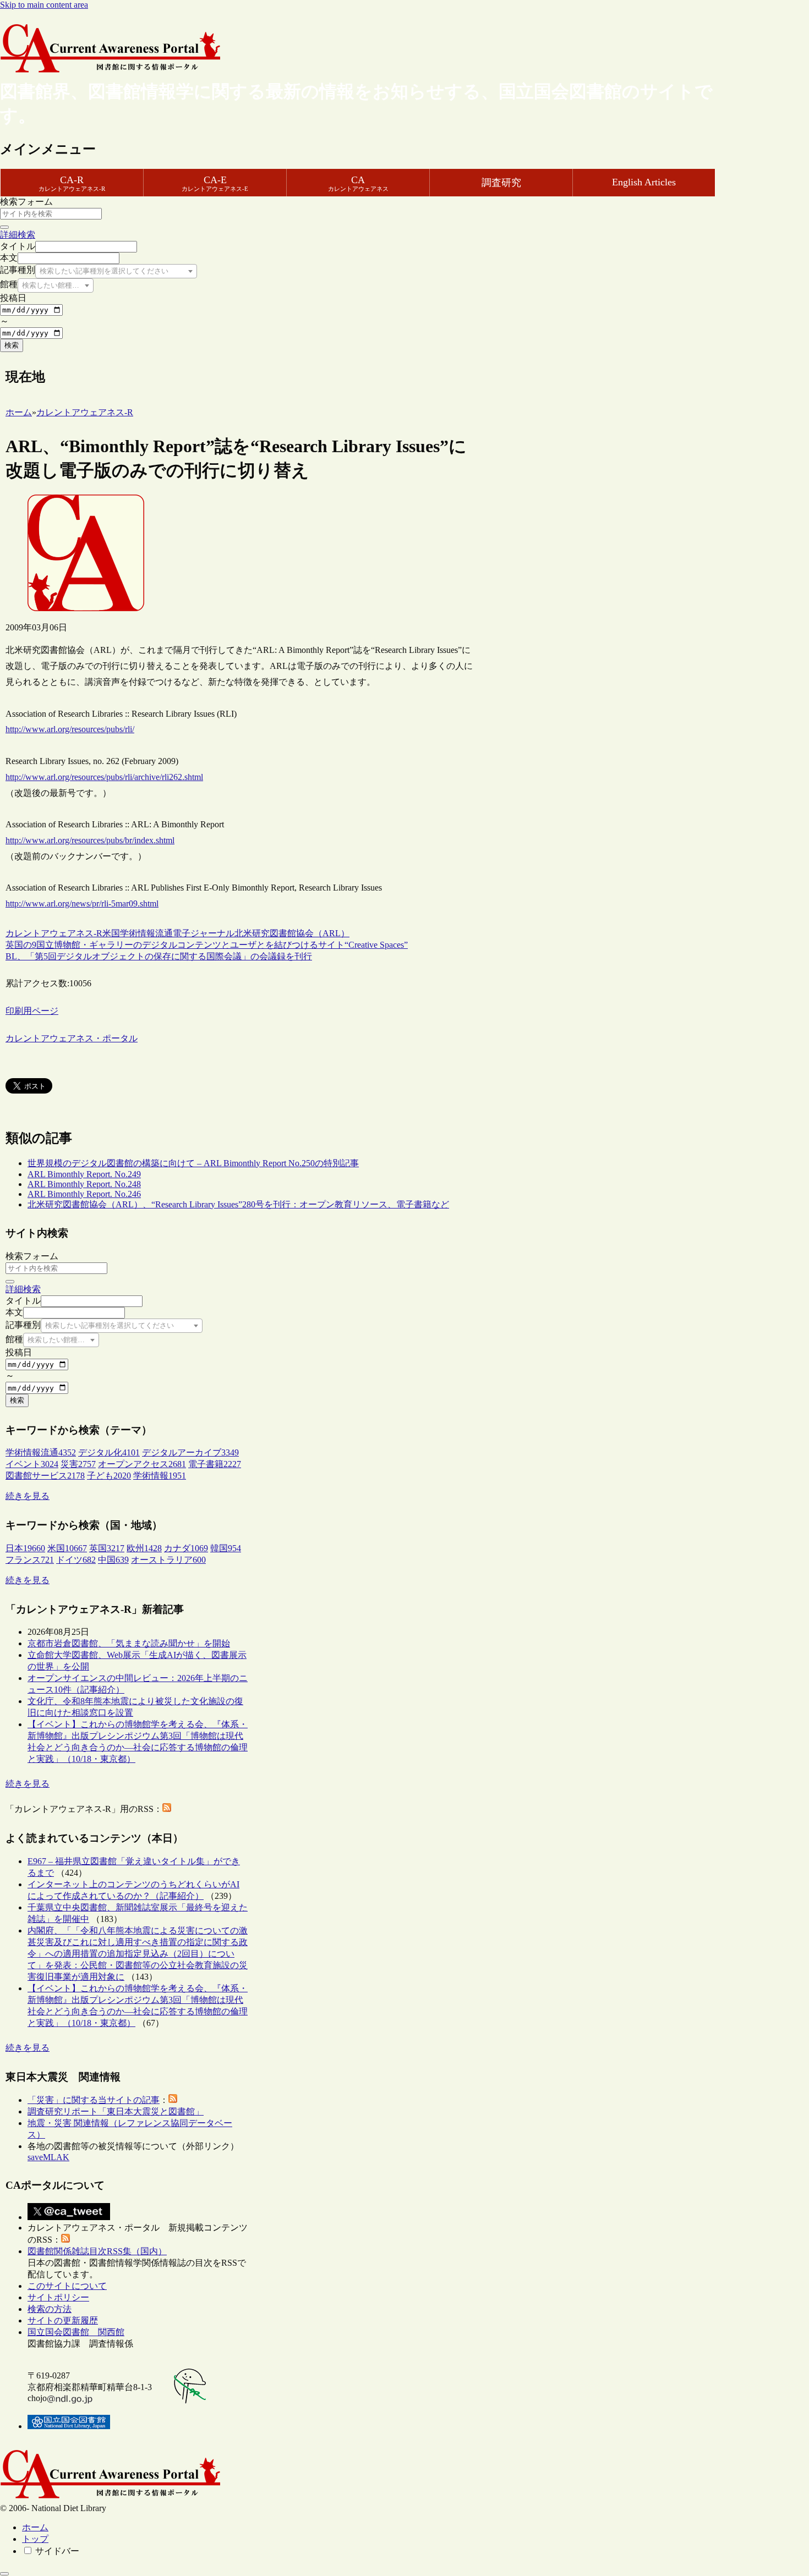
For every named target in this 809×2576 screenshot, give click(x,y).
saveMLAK (48, 2157)
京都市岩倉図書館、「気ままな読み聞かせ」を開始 (129, 1643)
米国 (111, 933)
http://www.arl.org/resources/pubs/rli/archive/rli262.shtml (104, 777)
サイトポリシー (58, 2297)
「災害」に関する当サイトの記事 (94, 2100)
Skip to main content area (44, 5)
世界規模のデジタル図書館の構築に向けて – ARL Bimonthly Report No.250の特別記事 (193, 1163)
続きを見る (28, 1496)
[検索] (4, 227)
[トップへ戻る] (4, 2574)
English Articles (644, 182)
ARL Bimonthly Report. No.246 (84, 1194)
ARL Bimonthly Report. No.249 (84, 1174)
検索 (12, 345)
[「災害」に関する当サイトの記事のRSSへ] (173, 2100)
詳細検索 (18, 235)
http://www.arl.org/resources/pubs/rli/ (70, 729)
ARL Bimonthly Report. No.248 (84, 1184)
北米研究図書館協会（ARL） (292, 933)
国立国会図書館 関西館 (76, 2332)
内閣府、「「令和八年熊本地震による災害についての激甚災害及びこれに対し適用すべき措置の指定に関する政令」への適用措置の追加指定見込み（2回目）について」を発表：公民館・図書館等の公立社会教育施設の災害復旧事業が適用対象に (138, 1954)
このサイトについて (67, 2286)
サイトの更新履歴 (63, 2320)
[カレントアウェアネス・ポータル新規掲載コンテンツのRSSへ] (65, 2240)
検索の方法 (50, 2309)
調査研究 (501, 183)
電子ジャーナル (204, 933)
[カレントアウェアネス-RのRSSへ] (167, 1809)
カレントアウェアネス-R (54, 933)
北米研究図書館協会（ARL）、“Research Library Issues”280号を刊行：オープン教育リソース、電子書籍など (238, 1204)
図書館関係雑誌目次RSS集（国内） (97, 2251)
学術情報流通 (146, 933)
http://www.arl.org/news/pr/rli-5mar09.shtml (82, 903)
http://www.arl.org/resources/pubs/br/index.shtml (90, 840)
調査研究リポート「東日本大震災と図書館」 (116, 2111)
